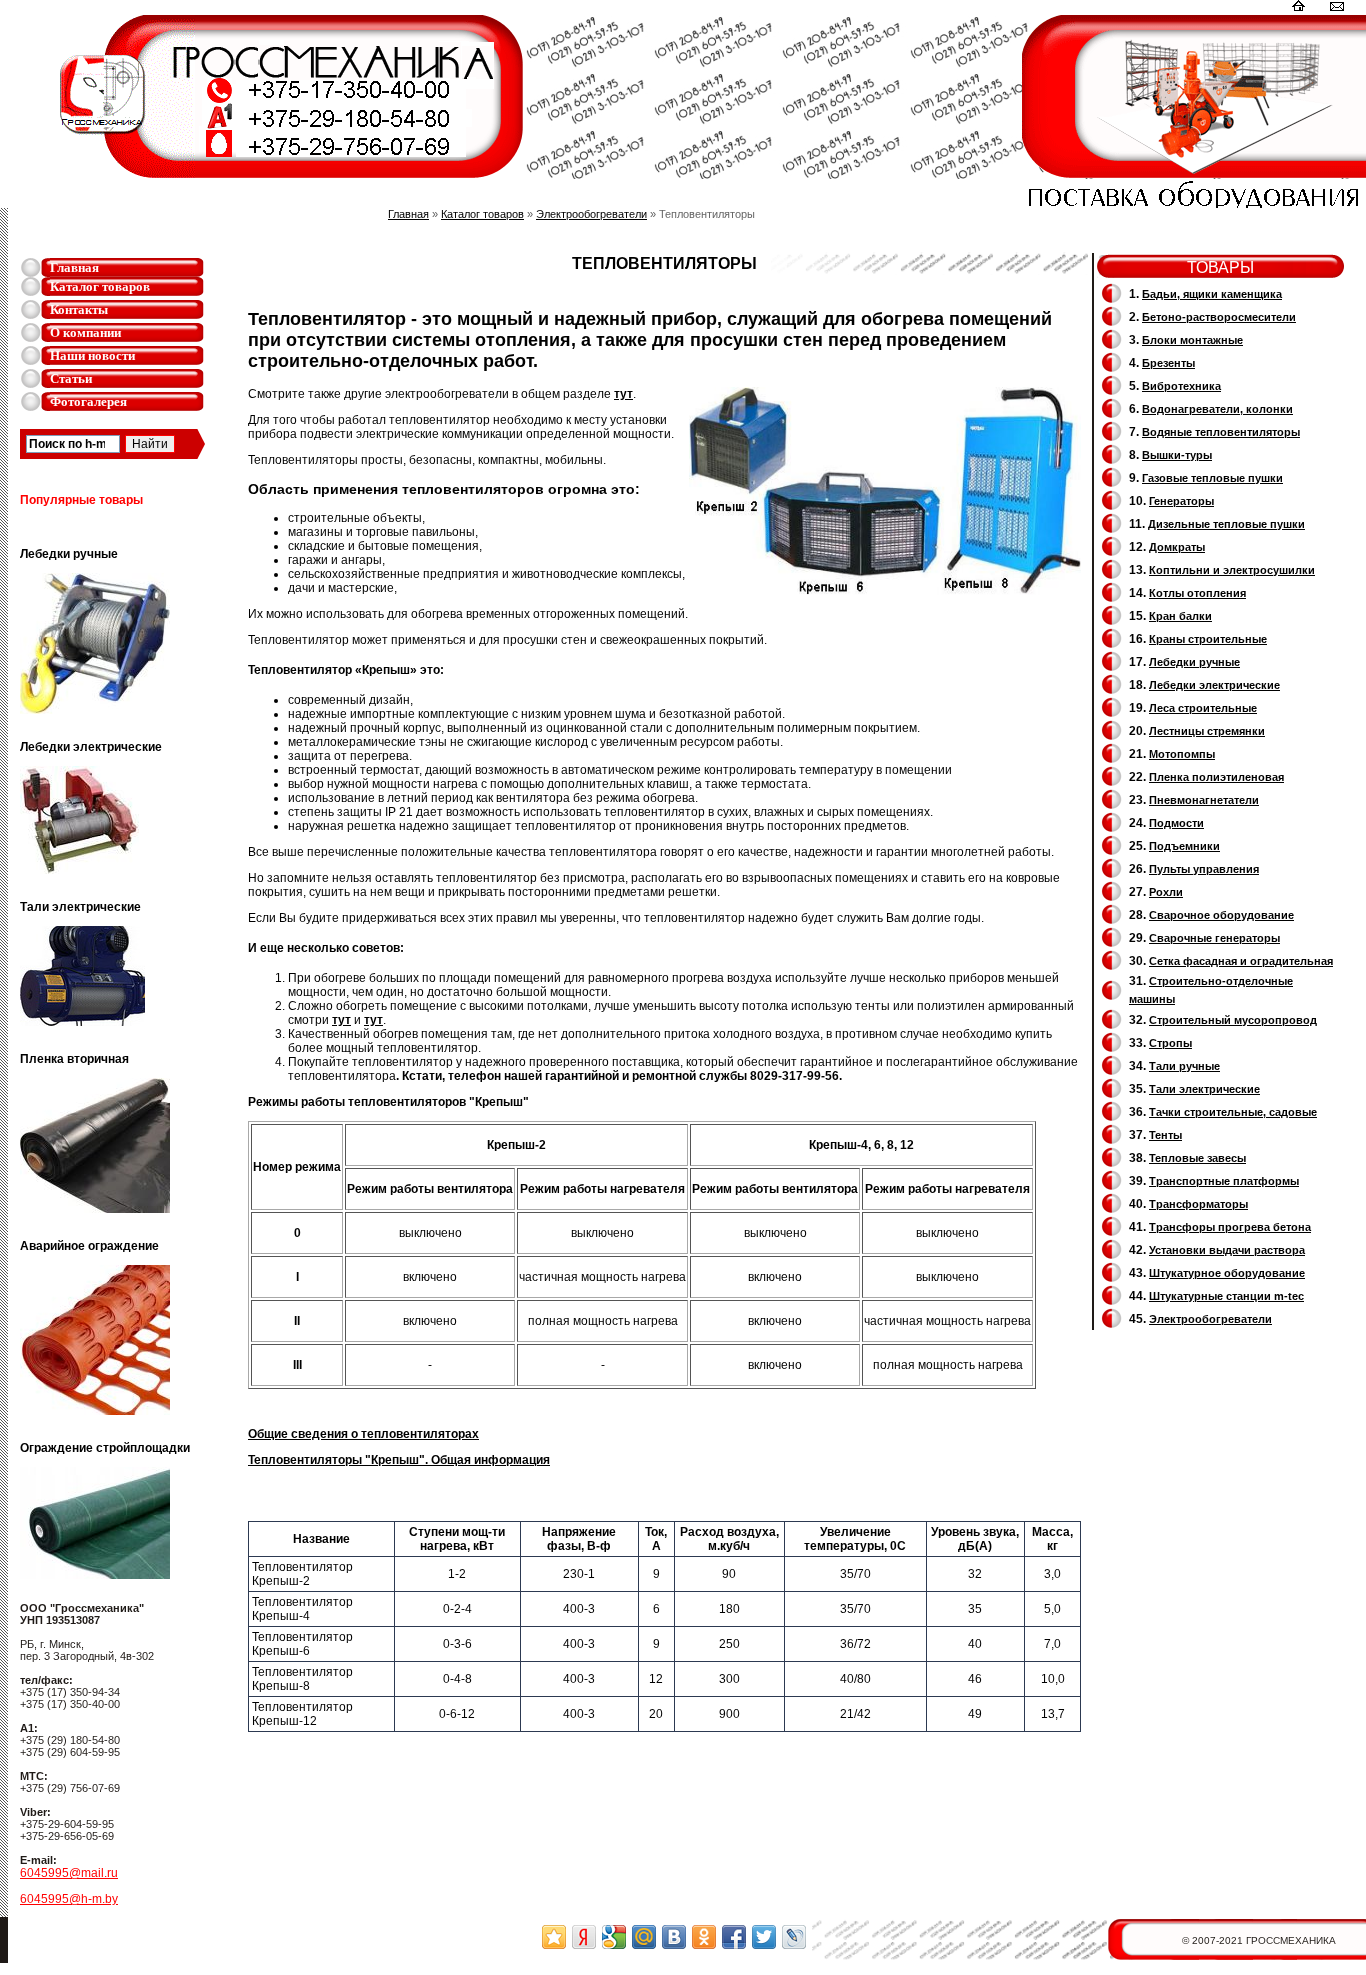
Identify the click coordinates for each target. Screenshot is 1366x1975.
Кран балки (1180, 616)
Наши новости (92, 355)
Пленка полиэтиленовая (1216, 777)
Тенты (1165, 1135)
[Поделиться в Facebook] (734, 1937)
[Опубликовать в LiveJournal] (794, 1937)
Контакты (79, 309)
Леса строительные (1203, 708)
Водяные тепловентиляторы (1221, 432)
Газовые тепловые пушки (1212, 478)
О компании (85, 332)
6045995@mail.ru (69, 1873)
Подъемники (1184, 846)
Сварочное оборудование (1221, 915)
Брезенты (1168, 363)
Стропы (1170, 1043)
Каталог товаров (100, 286)
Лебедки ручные (1194, 662)
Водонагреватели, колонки (1217, 409)
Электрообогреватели (591, 214)
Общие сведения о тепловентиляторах (363, 1434)
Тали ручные (1184, 1066)
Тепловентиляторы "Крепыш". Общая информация (399, 1460)
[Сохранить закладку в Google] (614, 1937)
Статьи (71, 378)
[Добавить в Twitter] (764, 1937)
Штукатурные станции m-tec (1226, 1296)
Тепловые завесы (1197, 1158)
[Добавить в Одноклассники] (704, 1937)
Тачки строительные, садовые (1233, 1112)
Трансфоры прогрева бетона (1230, 1227)
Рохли (1166, 892)
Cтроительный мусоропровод (1233, 1020)
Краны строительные (1208, 639)
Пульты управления (1204, 869)
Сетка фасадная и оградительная (1241, 961)
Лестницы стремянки (1207, 731)
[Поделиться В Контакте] (674, 1937)
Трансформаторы (1198, 1204)
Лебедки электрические (1214, 685)
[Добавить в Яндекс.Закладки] (584, 1937)
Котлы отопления (1197, 593)
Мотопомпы (1182, 754)
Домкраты (1177, 547)
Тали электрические (1204, 1089)
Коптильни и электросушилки (1232, 570)
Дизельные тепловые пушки (1226, 524)
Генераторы (1181, 501)
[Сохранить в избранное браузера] (554, 1937)
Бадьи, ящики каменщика (1212, 294)
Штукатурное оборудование (1227, 1273)
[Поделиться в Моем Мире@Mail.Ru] (644, 1937)
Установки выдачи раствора (1227, 1250)
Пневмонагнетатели (1204, 800)
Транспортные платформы (1224, 1181)
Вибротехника (1181, 386)
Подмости (1176, 823)
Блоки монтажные (1192, 340)
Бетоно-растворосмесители (1219, 317)
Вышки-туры (1177, 455)
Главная (74, 267)
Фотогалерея (88, 401)
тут (623, 394)
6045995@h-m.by (69, 1899)
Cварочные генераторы (1214, 938)
